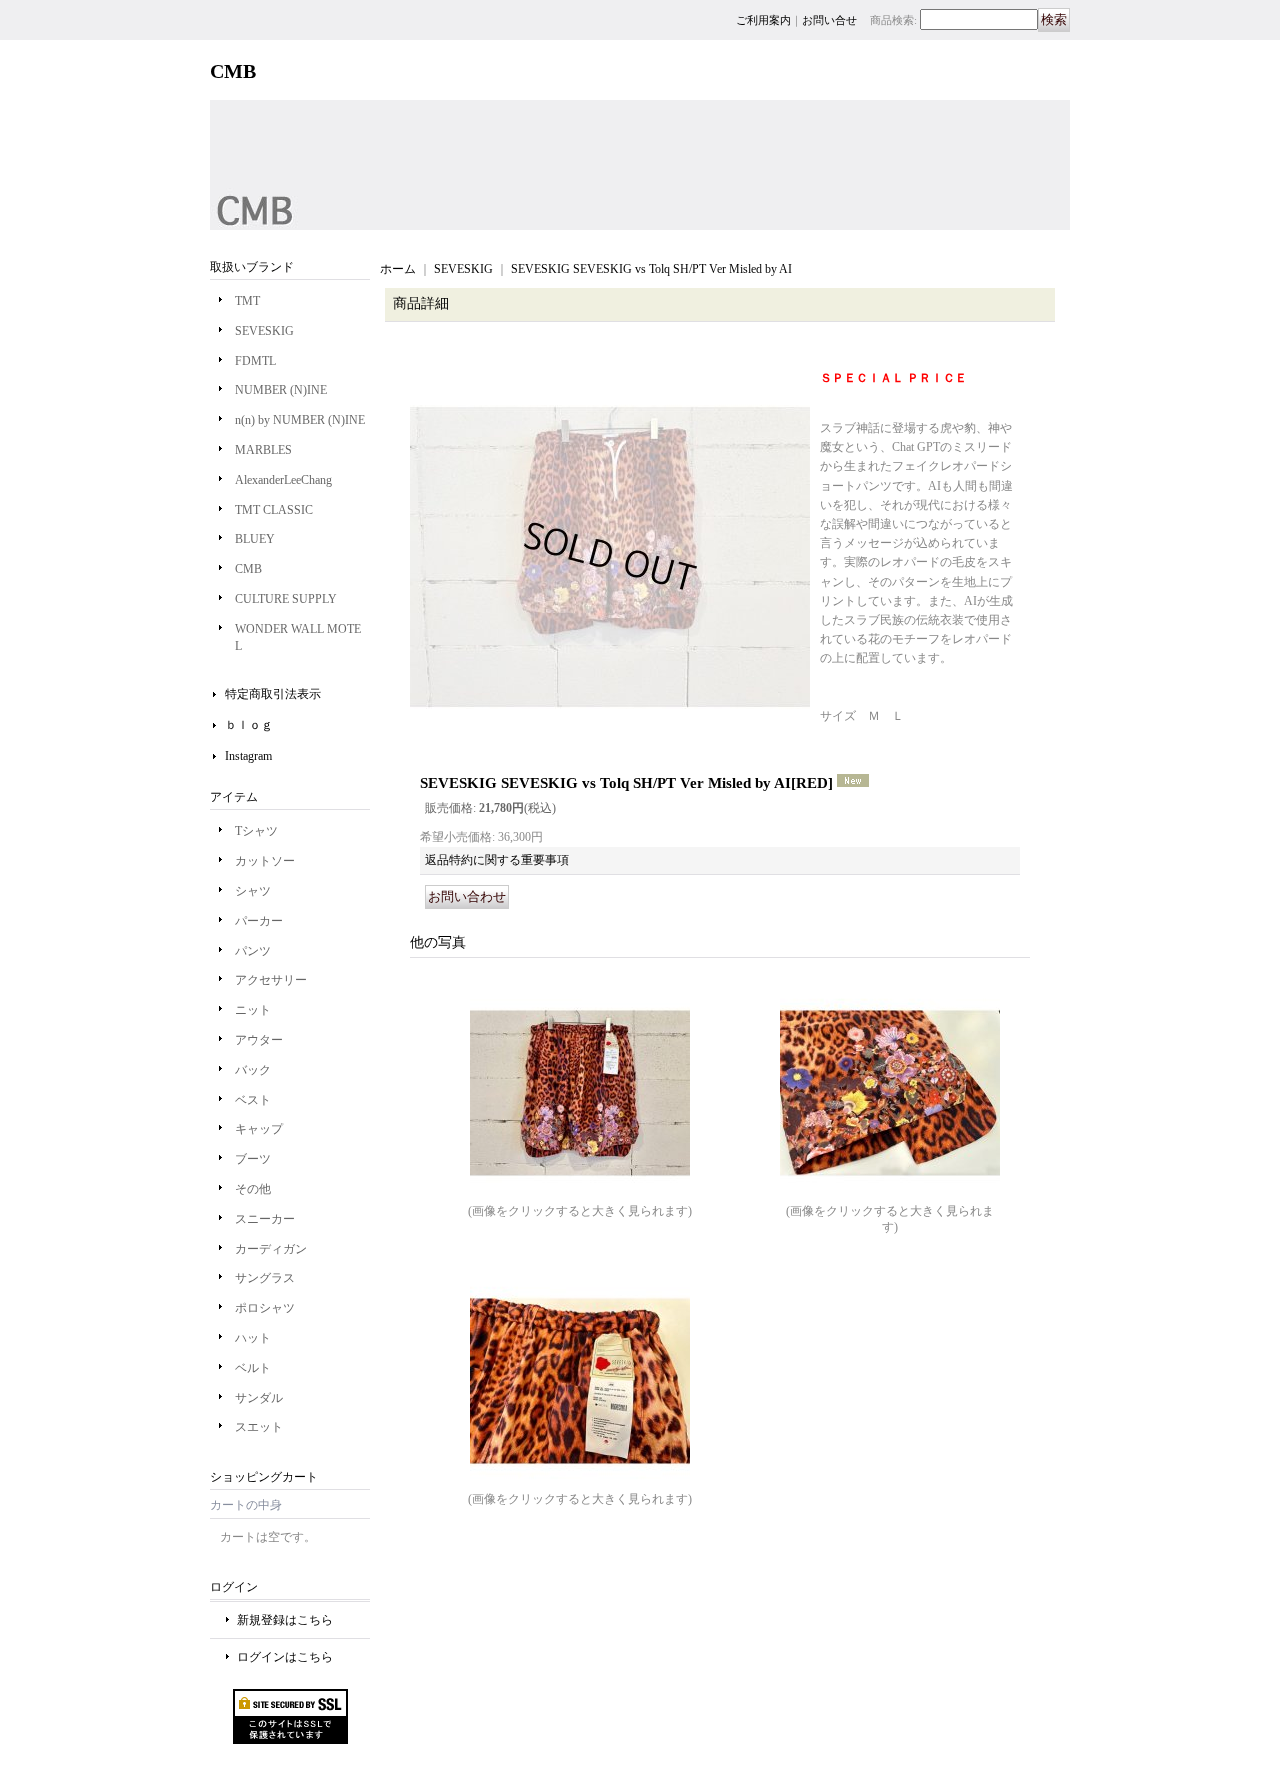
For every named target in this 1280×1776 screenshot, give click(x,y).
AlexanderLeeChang (283, 480)
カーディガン (271, 1249)
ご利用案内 (763, 20)
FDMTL (255, 361)
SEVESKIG (264, 331)
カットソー (265, 861)
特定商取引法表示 (273, 694)
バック (253, 1070)
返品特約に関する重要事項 (497, 860)
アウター (259, 1040)
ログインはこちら (285, 1657)
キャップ (259, 1129)
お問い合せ (829, 20)
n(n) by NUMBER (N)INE (300, 420)
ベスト (253, 1100)
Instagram (248, 756)
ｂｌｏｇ (249, 725)
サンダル (259, 1398)
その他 (253, 1189)
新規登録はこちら (285, 1620)
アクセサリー (271, 980)
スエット (259, 1427)
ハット (253, 1338)
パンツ (253, 951)
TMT (247, 301)
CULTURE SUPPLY (286, 599)
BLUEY (255, 539)
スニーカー (265, 1219)
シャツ (253, 891)
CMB (248, 569)
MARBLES (263, 450)
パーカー (259, 921)
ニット (253, 1010)
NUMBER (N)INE (281, 390)
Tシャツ (256, 831)
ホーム (398, 269)
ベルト (253, 1368)
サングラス (265, 1278)
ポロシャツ (265, 1308)
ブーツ (253, 1159)
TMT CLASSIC (274, 510)
